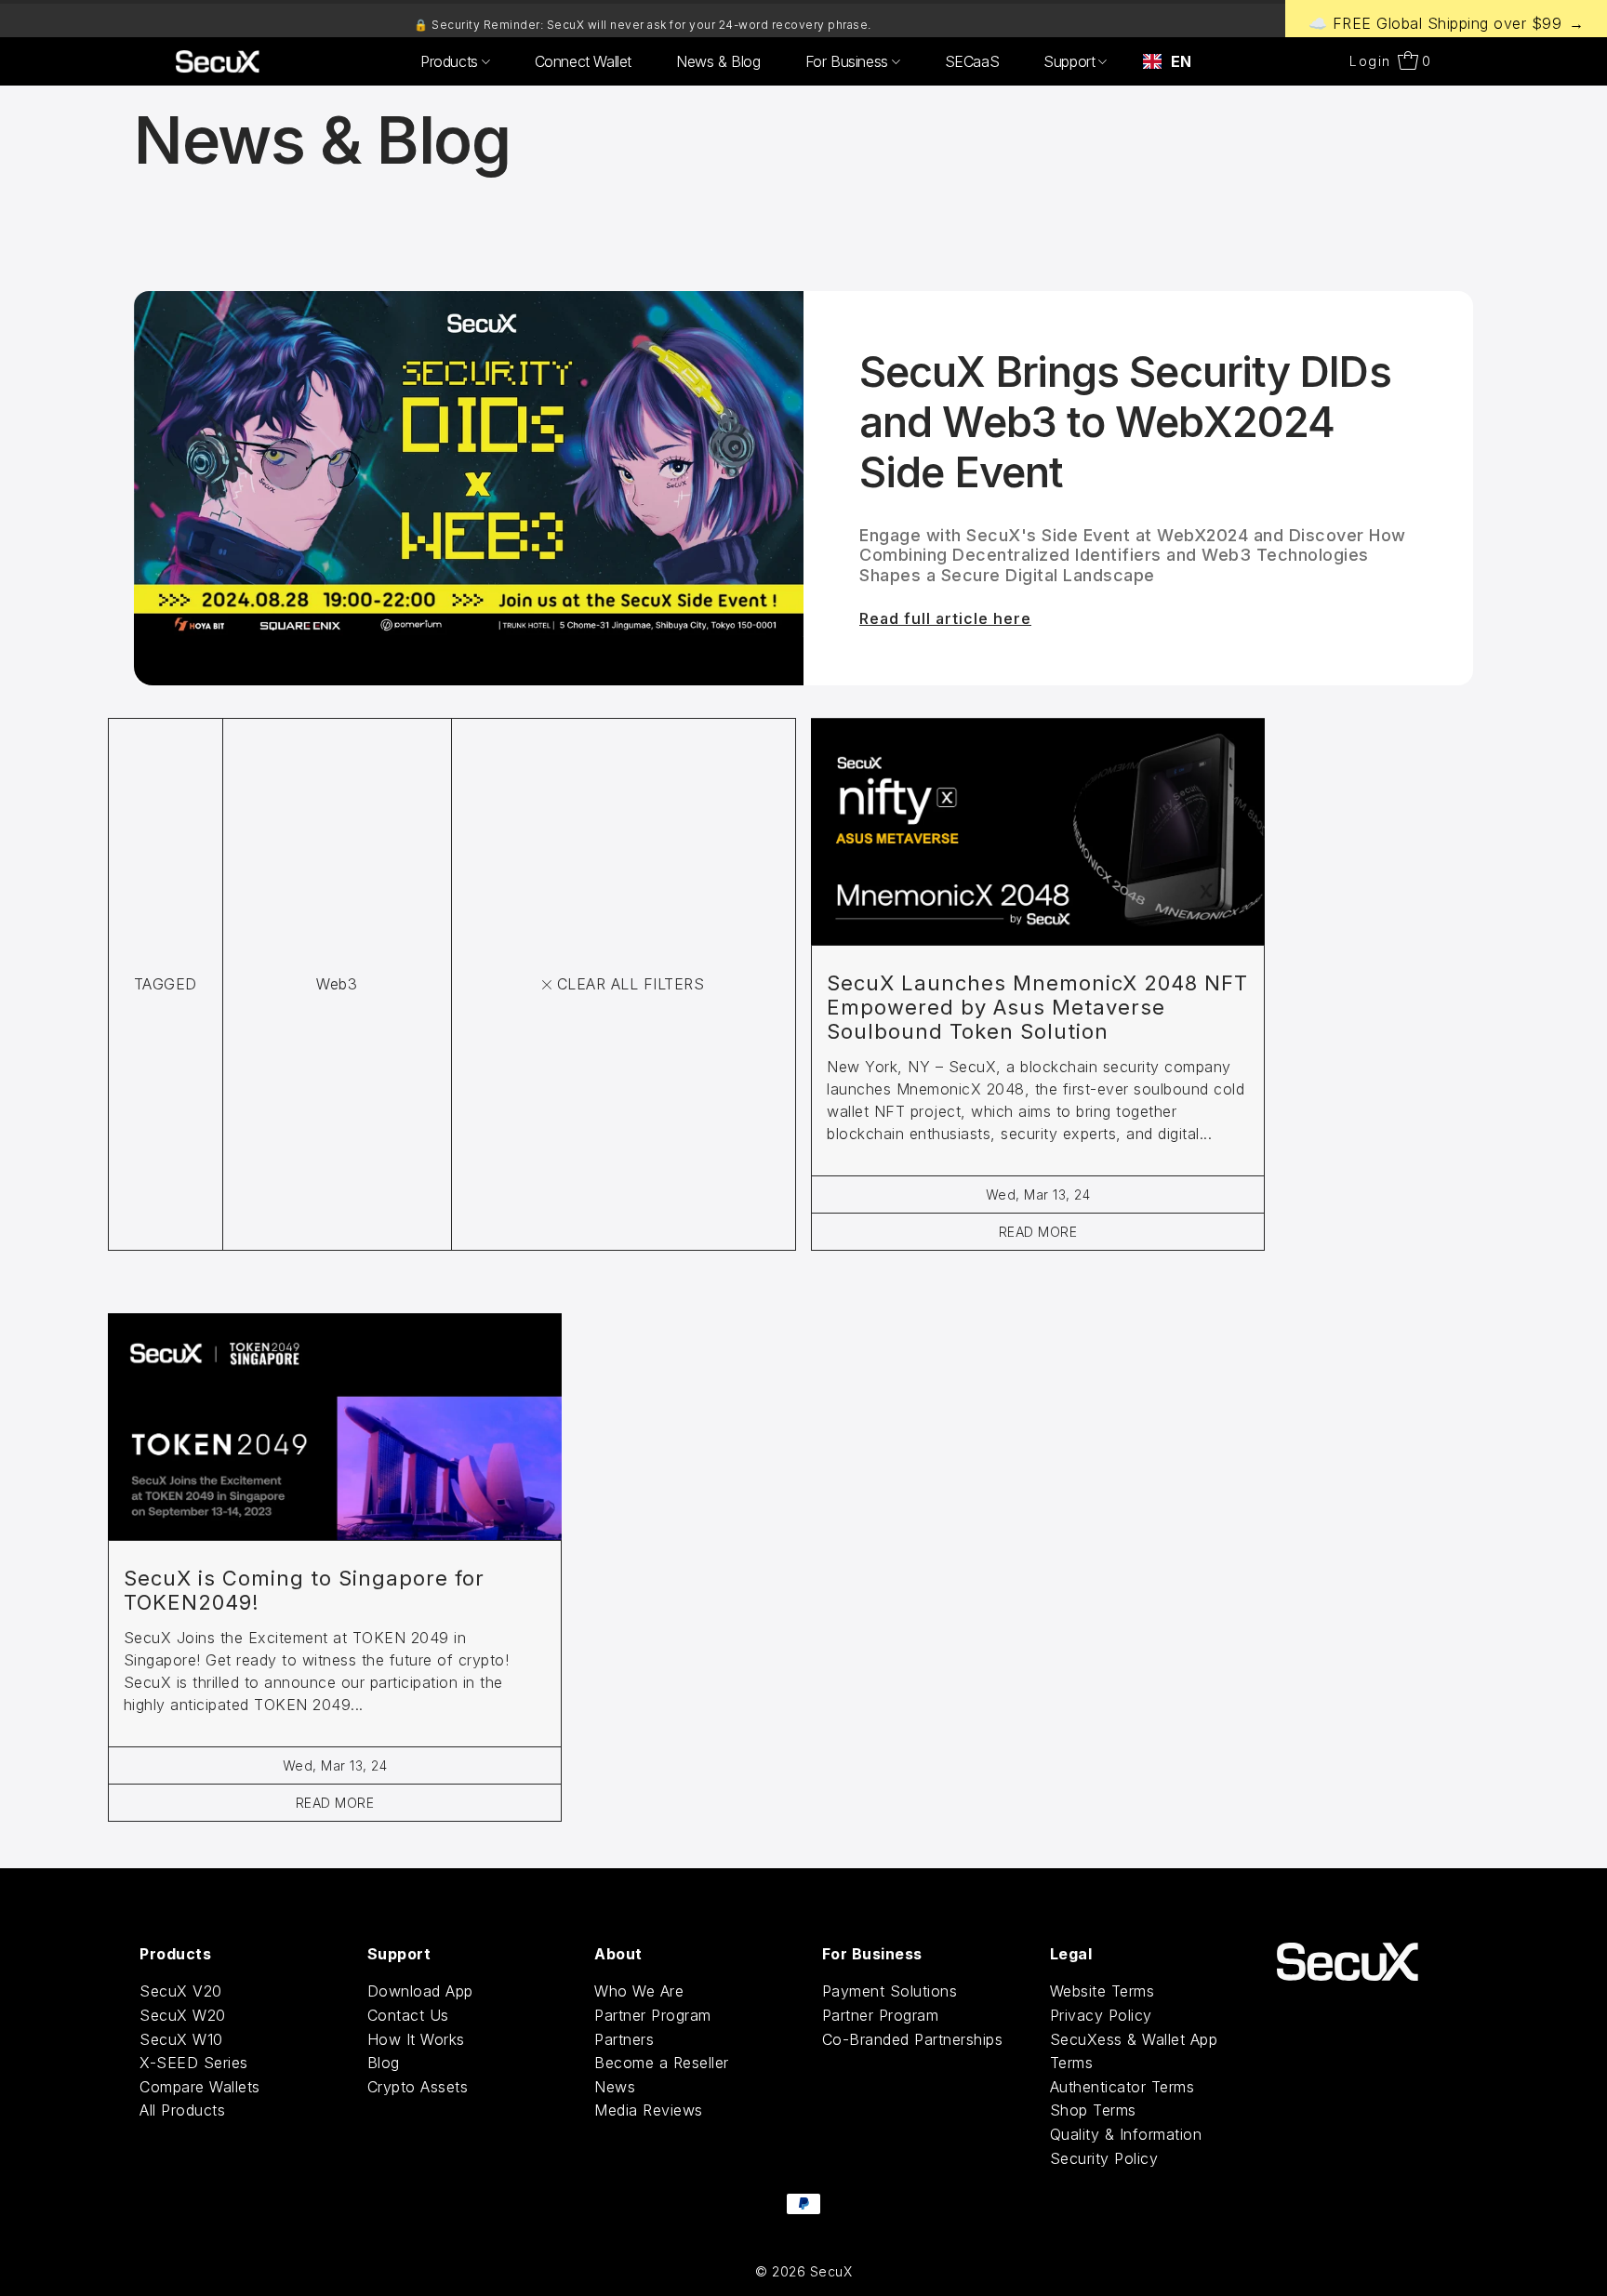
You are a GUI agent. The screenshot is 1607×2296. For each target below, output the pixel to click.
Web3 (337, 984)
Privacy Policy (1101, 2015)
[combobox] (1167, 61)
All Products (182, 2110)
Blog (384, 2063)
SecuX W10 (181, 2039)
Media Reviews (649, 2110)
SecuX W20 (183, 2015)
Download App (420, 1991)
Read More (1038, 1232)
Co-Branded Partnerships (913, 2039)
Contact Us (408, 2015)
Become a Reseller (662, 2063)
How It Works (416, 2039)
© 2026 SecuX (803, 2271)
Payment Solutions (890, 1991)
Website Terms (1102, 1991)
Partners (624, 2039)
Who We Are (639, 1991)
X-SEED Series (194, 2063)
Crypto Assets (418, 2087)
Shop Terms (1093, 2110)
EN (1181, 61)
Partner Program (653, 2015)
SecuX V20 (181, 1991)
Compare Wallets (200, 2087)
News (615, 2087)
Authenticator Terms (1122, 2087)
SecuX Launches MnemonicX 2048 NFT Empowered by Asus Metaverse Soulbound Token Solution (1037, 1007)
